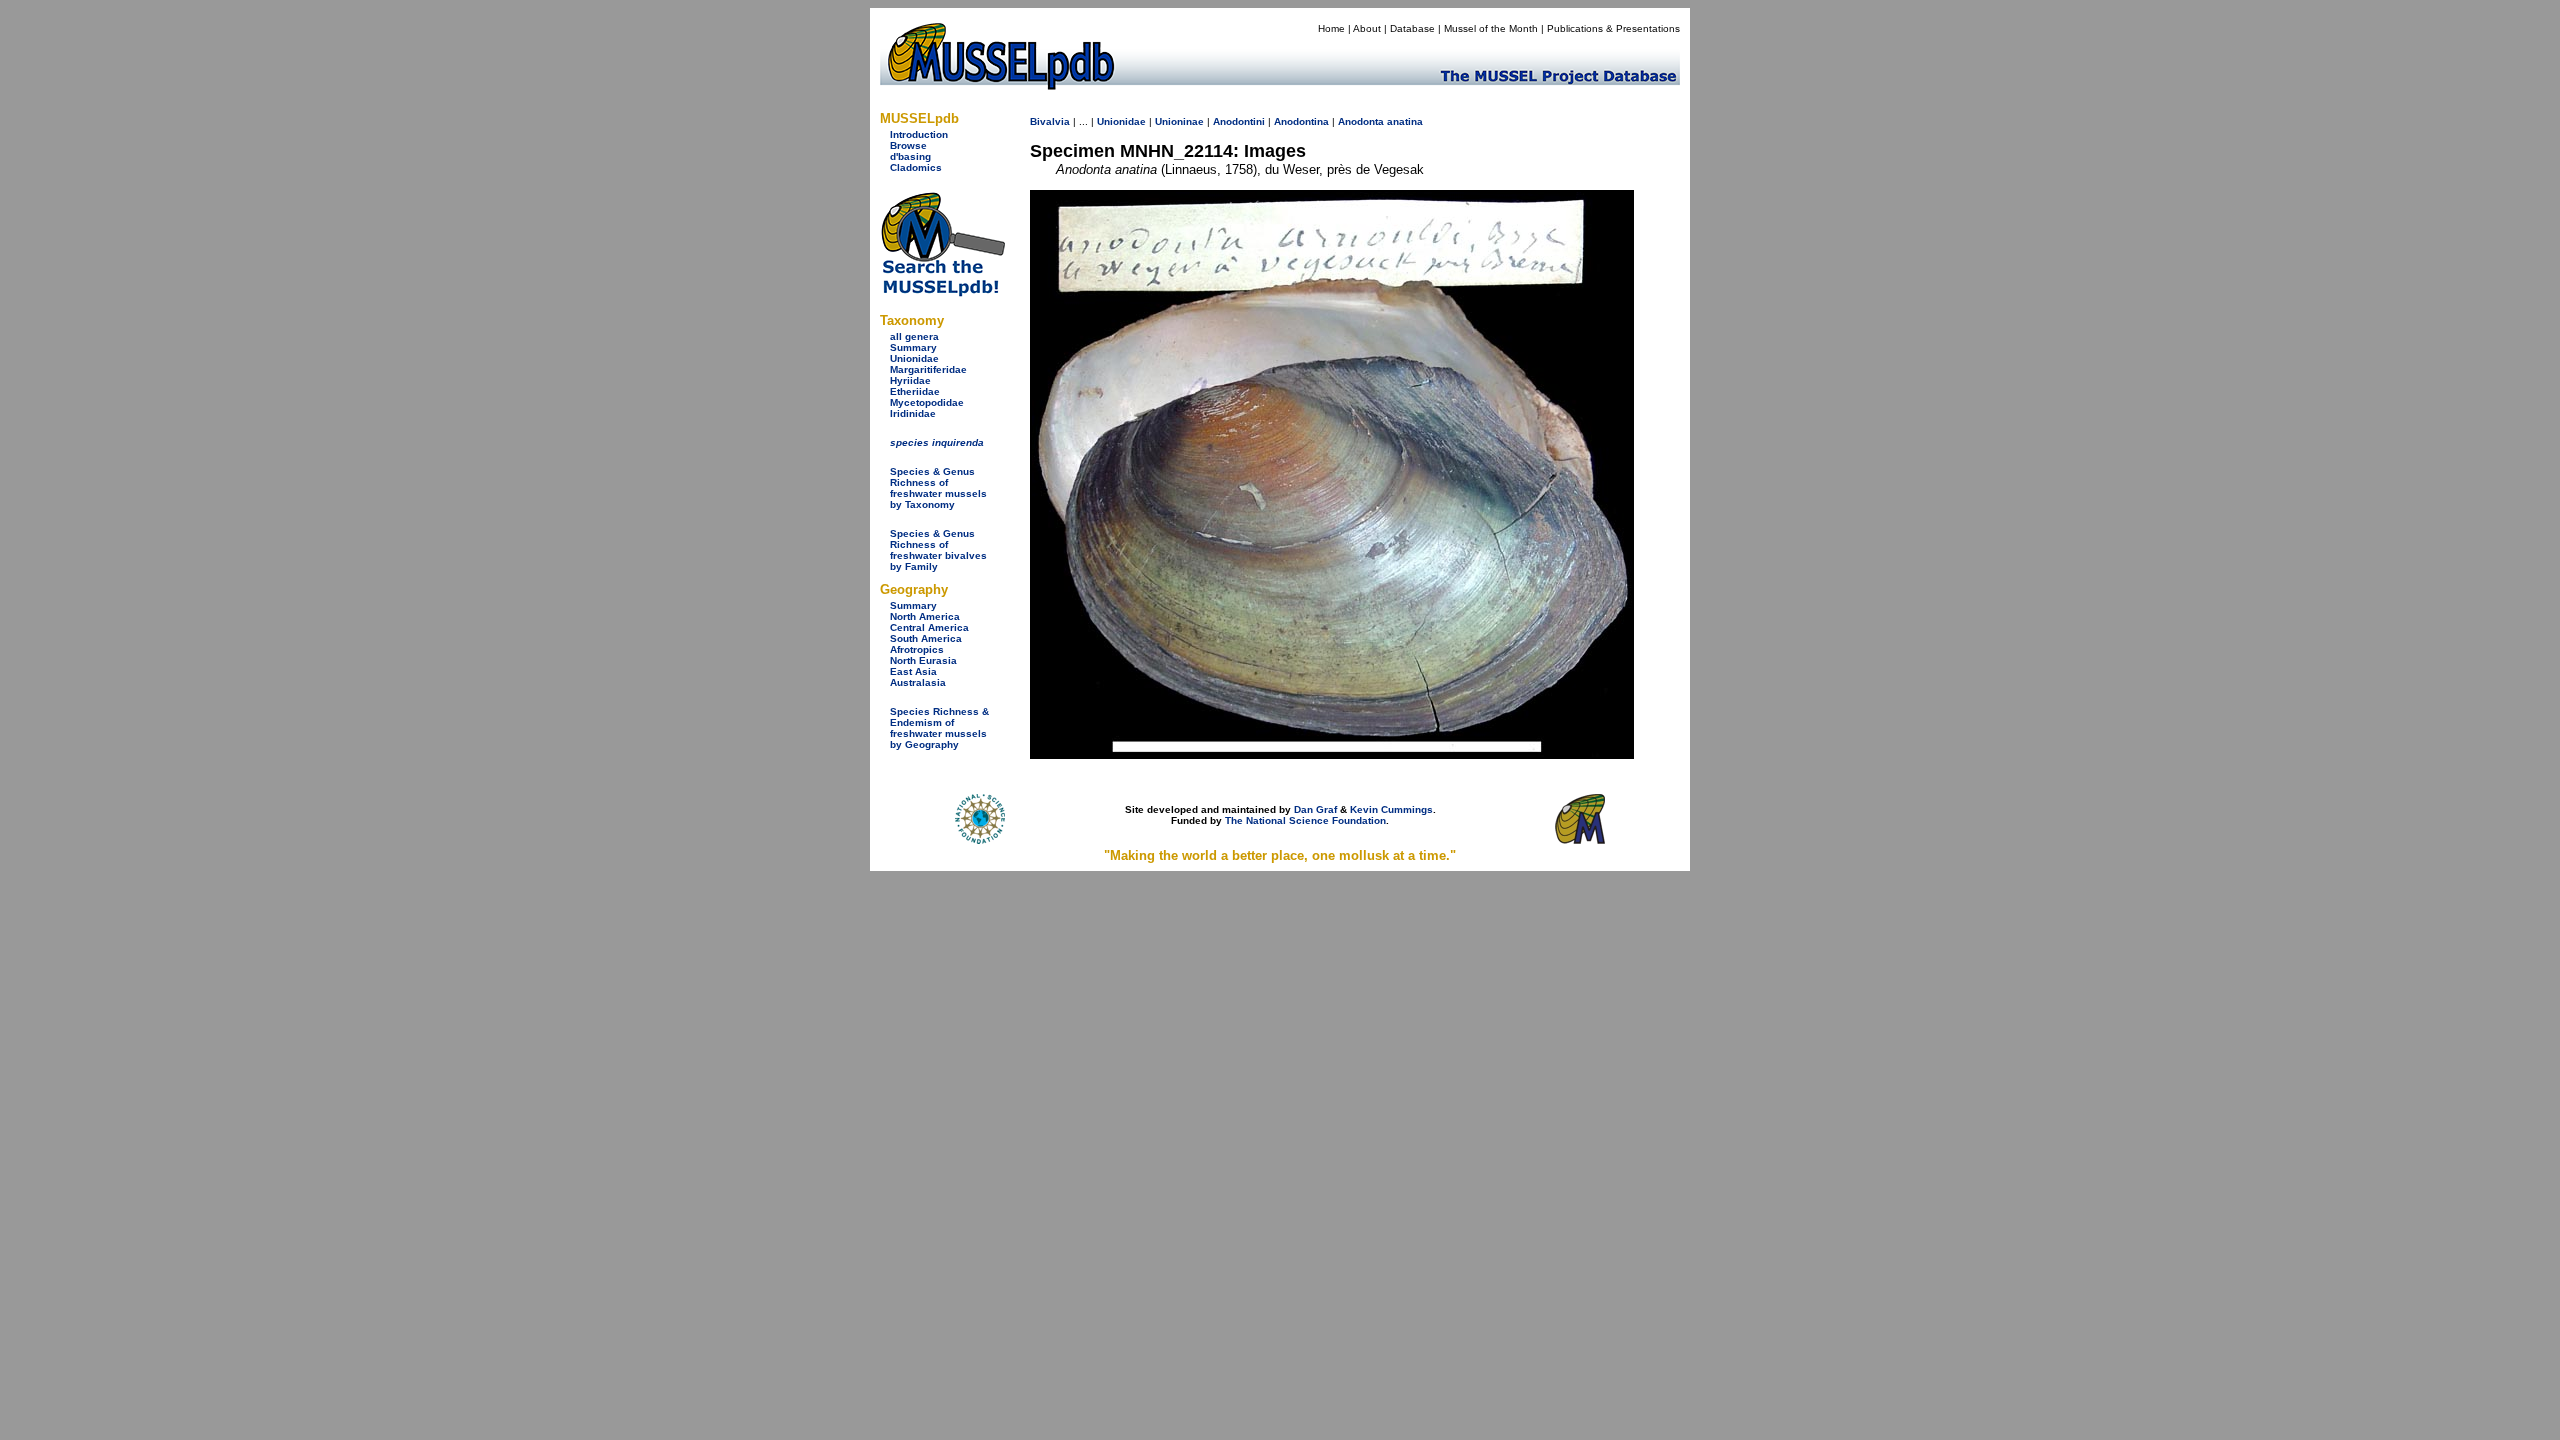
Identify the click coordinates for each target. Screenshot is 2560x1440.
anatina (1405, 121)
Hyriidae (910, 380)
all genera (914, 336)
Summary (913, 347)
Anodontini (1239, 121)
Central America (929, 627)
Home (1331, 28)
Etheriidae (915, 391)
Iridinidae (913, 413)
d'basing (910, 156)
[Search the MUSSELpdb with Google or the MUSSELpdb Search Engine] (942, 292)
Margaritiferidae (928, 369)
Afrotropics (917, 649)
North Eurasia (923, 660)
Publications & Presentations (1613, 28)
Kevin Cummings (1391, 809)
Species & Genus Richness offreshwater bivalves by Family (938, 550)
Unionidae (914, 358)
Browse (908, 145)
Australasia (918, 682)
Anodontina (1301, 121)
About (1367, 28)
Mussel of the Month (1491, 28)
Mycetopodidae (927, 402)
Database (1412, 28)
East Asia (913, 671)
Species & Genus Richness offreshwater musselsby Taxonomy (938, 488)
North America (925, 616)
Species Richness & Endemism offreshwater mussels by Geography (939, 728)
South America (926, 638)
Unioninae (1179, 121)
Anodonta (1361, 121)
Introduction (919, 134)
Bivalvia (1050, 121)
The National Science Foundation (1305, 820)
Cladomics (916, 167)
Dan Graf (1315, 809)
